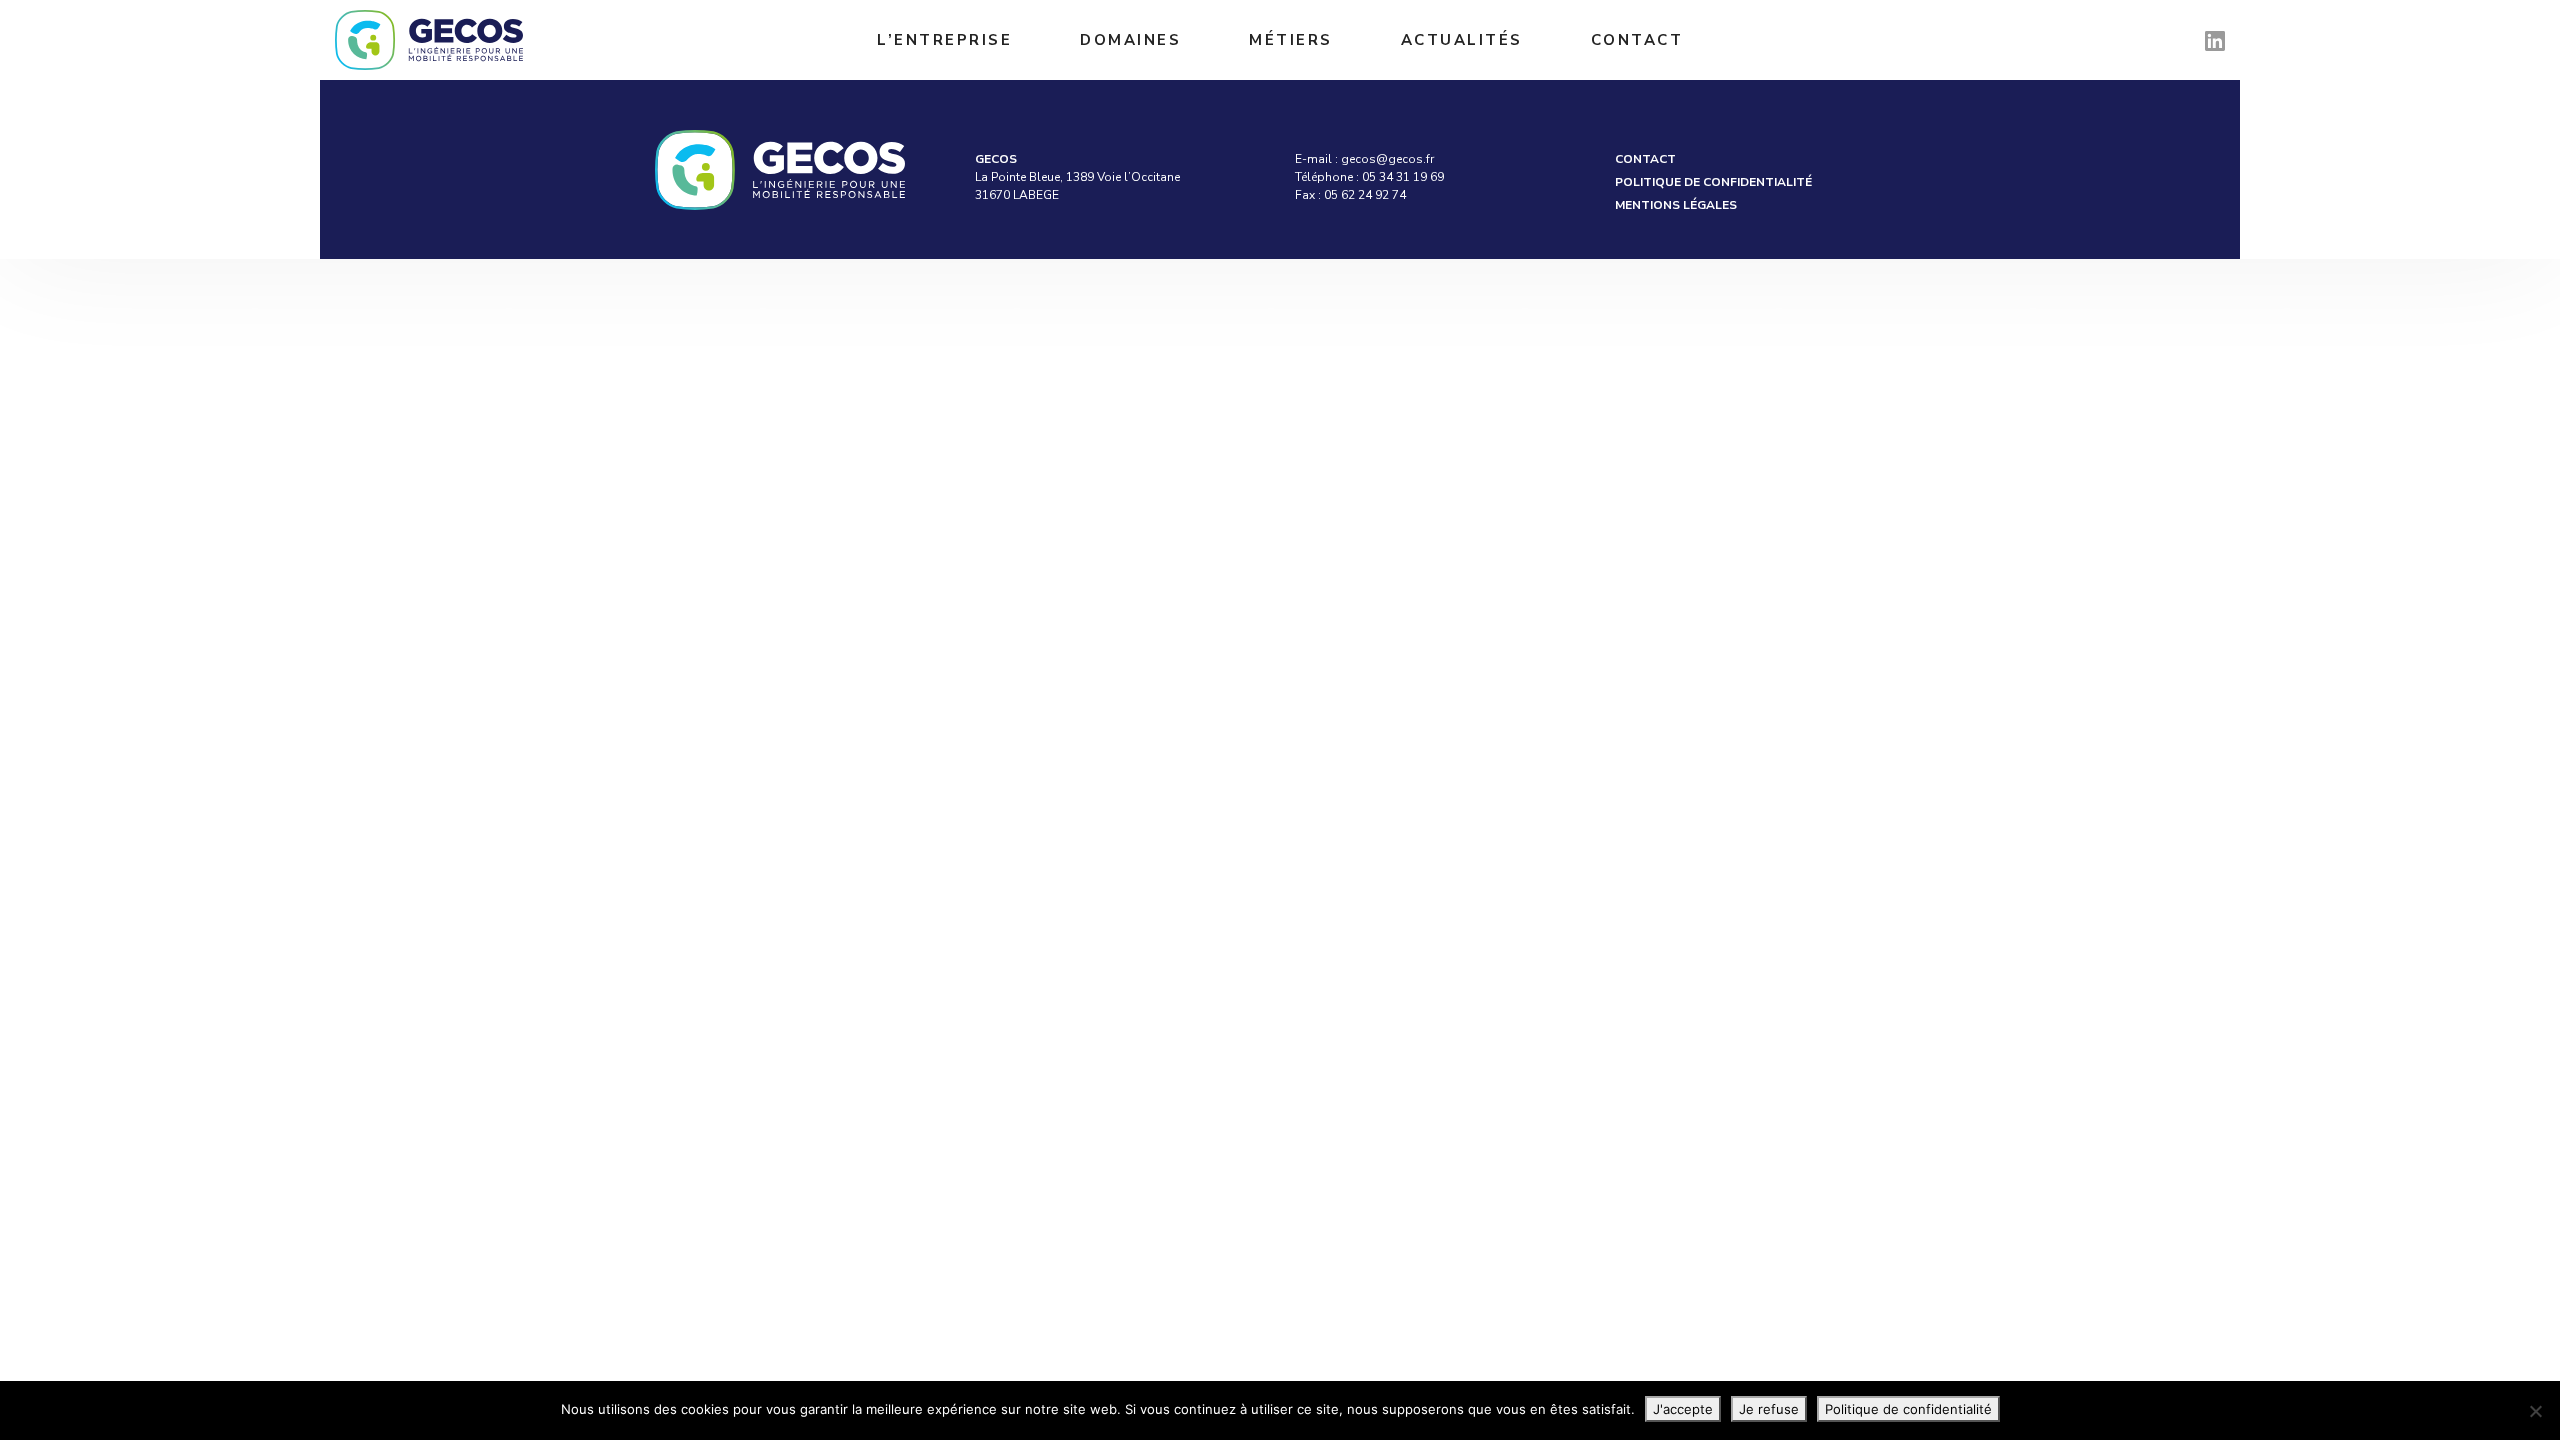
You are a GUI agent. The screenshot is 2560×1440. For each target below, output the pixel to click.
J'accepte (1683, 1409)
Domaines (1130, 40)
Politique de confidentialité (1713, 182)
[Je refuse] (2535, 1411)
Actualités (1462, 40)
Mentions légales (1676, 205)
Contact (1637, 40)
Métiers (1291, 40)
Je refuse (1769, 1409)
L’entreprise (944, 40)
